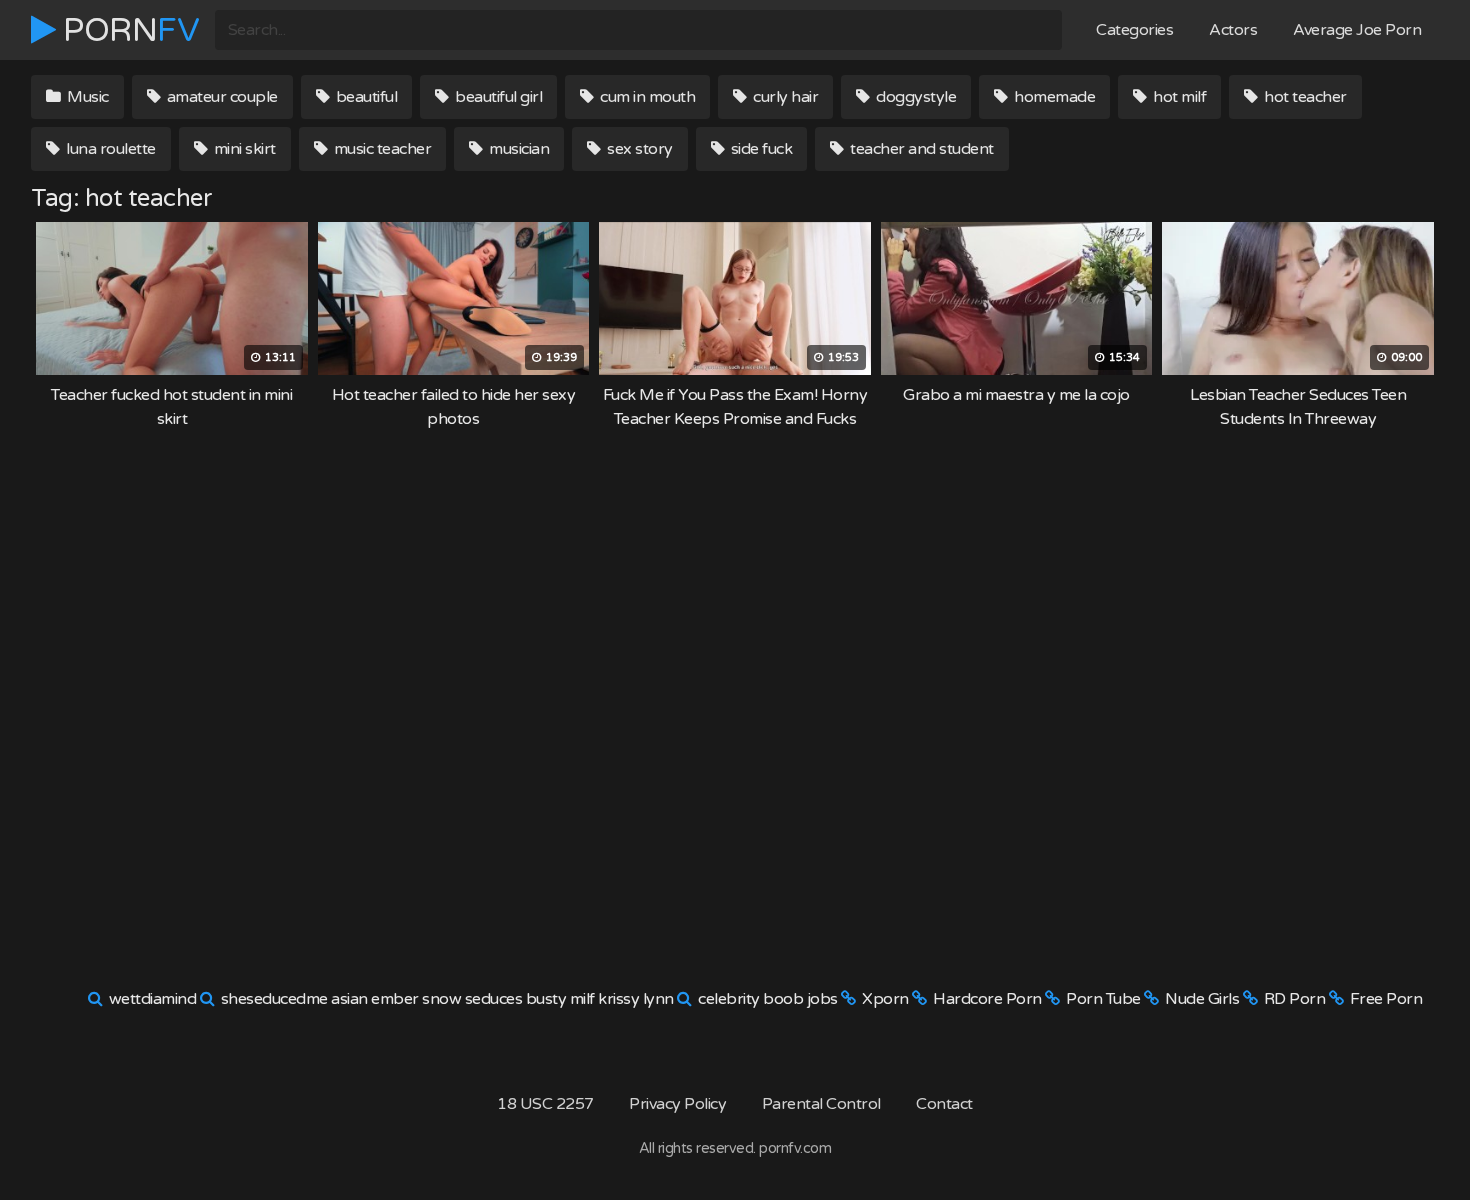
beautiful (364, 97)
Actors (1233, 30)
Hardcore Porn (987, 999)
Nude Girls (1202, 999)
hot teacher (1304, 97)
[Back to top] (1415, 1136)
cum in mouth (646, 97)
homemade (1053, 97)
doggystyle (915, 97)
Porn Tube (1103, 999)
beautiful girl (497, 97)
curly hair (784, 97)
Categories (1134, 30)
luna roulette (109, 149)
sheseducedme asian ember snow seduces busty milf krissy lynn (447, 999)
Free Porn (1386, 999)
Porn (127, 30)
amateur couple (220, 97)
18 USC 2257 (545, 1104)
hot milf (1178, 97)
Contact (944, 1104)
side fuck (759, 149)
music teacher (380, 149)
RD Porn (1295, 999)
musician (518, 149)
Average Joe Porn (1357, 30)
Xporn (885, 999)
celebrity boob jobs (768, 999)
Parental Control (821, 1104)
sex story (638, 149)
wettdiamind (153, 999)
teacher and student (920, 149)
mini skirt (243, 149)
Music (86, 97)
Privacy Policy (677, 1104)
